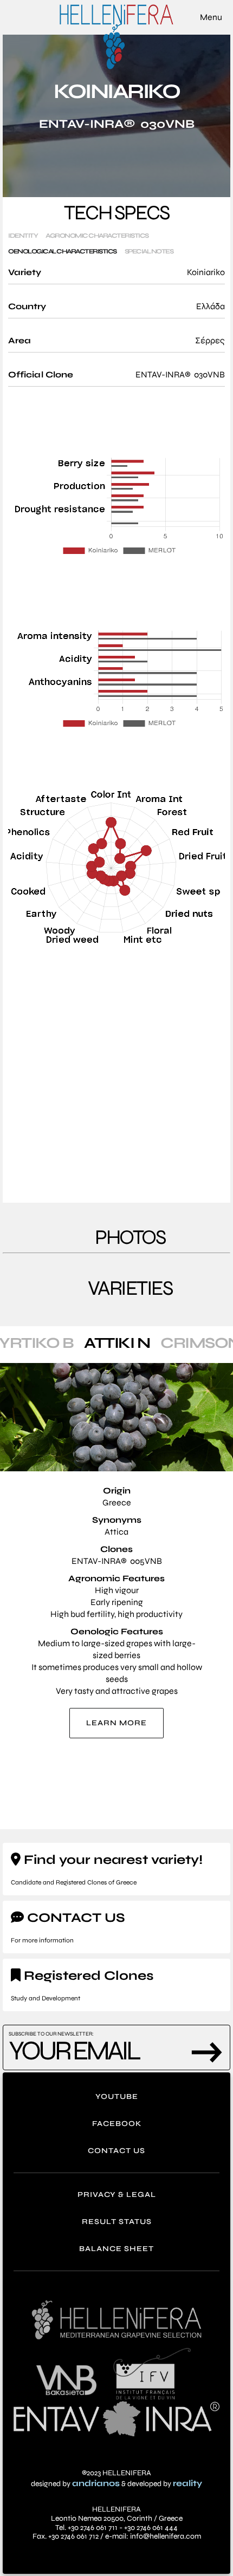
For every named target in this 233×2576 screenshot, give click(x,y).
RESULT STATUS (117, 2222)
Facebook (117, 2124)
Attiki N (117, 1343)
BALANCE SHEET (116, 2249)
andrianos (96, 2483)
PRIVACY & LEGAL (117, 2195)
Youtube (117, 2096)
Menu (211, 17)
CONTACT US (116, 2151)
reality (187, 2483)
